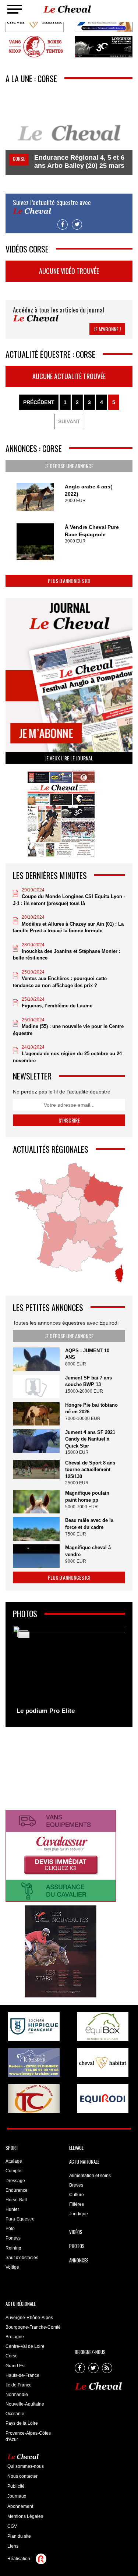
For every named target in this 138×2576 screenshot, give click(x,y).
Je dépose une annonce (69, 466)
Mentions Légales (25, 2516)
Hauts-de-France (22, 2375)
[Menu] (15, 9)
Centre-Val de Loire (25, 2346)
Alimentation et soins (90, 2176)
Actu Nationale (84, 2162)
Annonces (79, 2260)
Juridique (79, 2214)
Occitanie (15, 2414)
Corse (12, 2356)
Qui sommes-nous (26, 2466)
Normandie (17, 2395)
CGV (12, 2526)
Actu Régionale (21, 2304)
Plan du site (19, 2536)
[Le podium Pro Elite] (69, 1672)
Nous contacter (22, 2476)
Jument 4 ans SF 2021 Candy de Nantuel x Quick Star (90, 1439)
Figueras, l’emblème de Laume (57, 1006)
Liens (13, 2546)
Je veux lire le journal (69, 758)
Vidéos (76, 2232)
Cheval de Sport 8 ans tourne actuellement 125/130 (90, 1470)
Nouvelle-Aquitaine (25, 2404)
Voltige (12, 2267)
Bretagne (15, 2337)
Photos (77, 2246)
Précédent (39, 402)
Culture (77, 2195)
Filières (77, 2204)
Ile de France (19, 2385)
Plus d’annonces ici (69, 581)
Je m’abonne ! (107, 329)
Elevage (76, 2148)
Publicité (16, 2486)
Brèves (76, 2185)
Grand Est (15, 2366)
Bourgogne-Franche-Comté (33, 2327)
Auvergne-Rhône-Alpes (29, 2318)
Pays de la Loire (22, 2423)
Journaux (17, 2496)
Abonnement (20, 2506)
